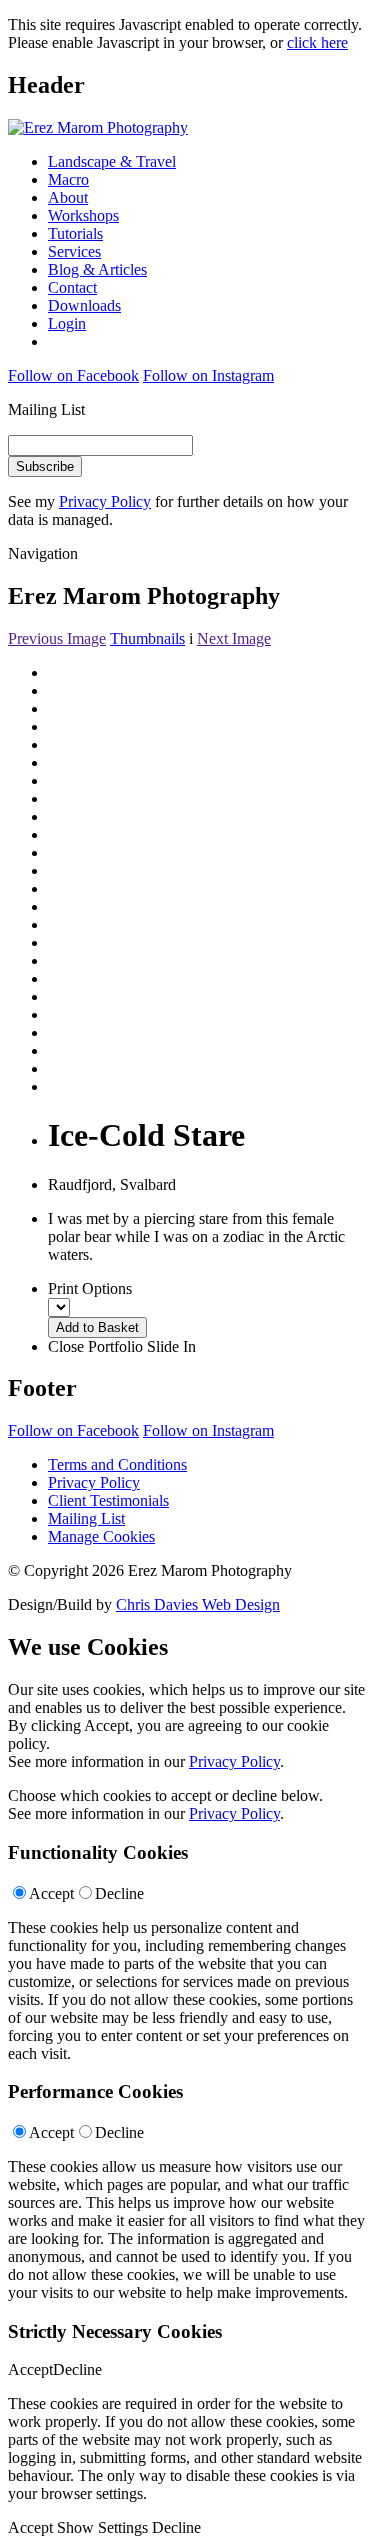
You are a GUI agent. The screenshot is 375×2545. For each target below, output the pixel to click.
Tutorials (75, 233)
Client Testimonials (108, 1500)
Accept (51, 1893)
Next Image (234, 638)
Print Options (90, 1288)
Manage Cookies (101, 1536)
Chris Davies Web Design (198, 1604)
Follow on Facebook (73, 375)
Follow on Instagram (208, 375)
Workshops (83, 215)
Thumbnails (147, 638)
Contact (72, 287)
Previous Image (57, 638)
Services (74, 251)
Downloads (84, 305)
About (68, 197)
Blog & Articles (97, 269)
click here (317, 42)
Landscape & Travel (112, 161)
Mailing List (86, 1518)
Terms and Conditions (117, 1464)
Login (67, 323)
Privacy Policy (105, 501)
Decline (119, 1893)
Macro (68, 179)
